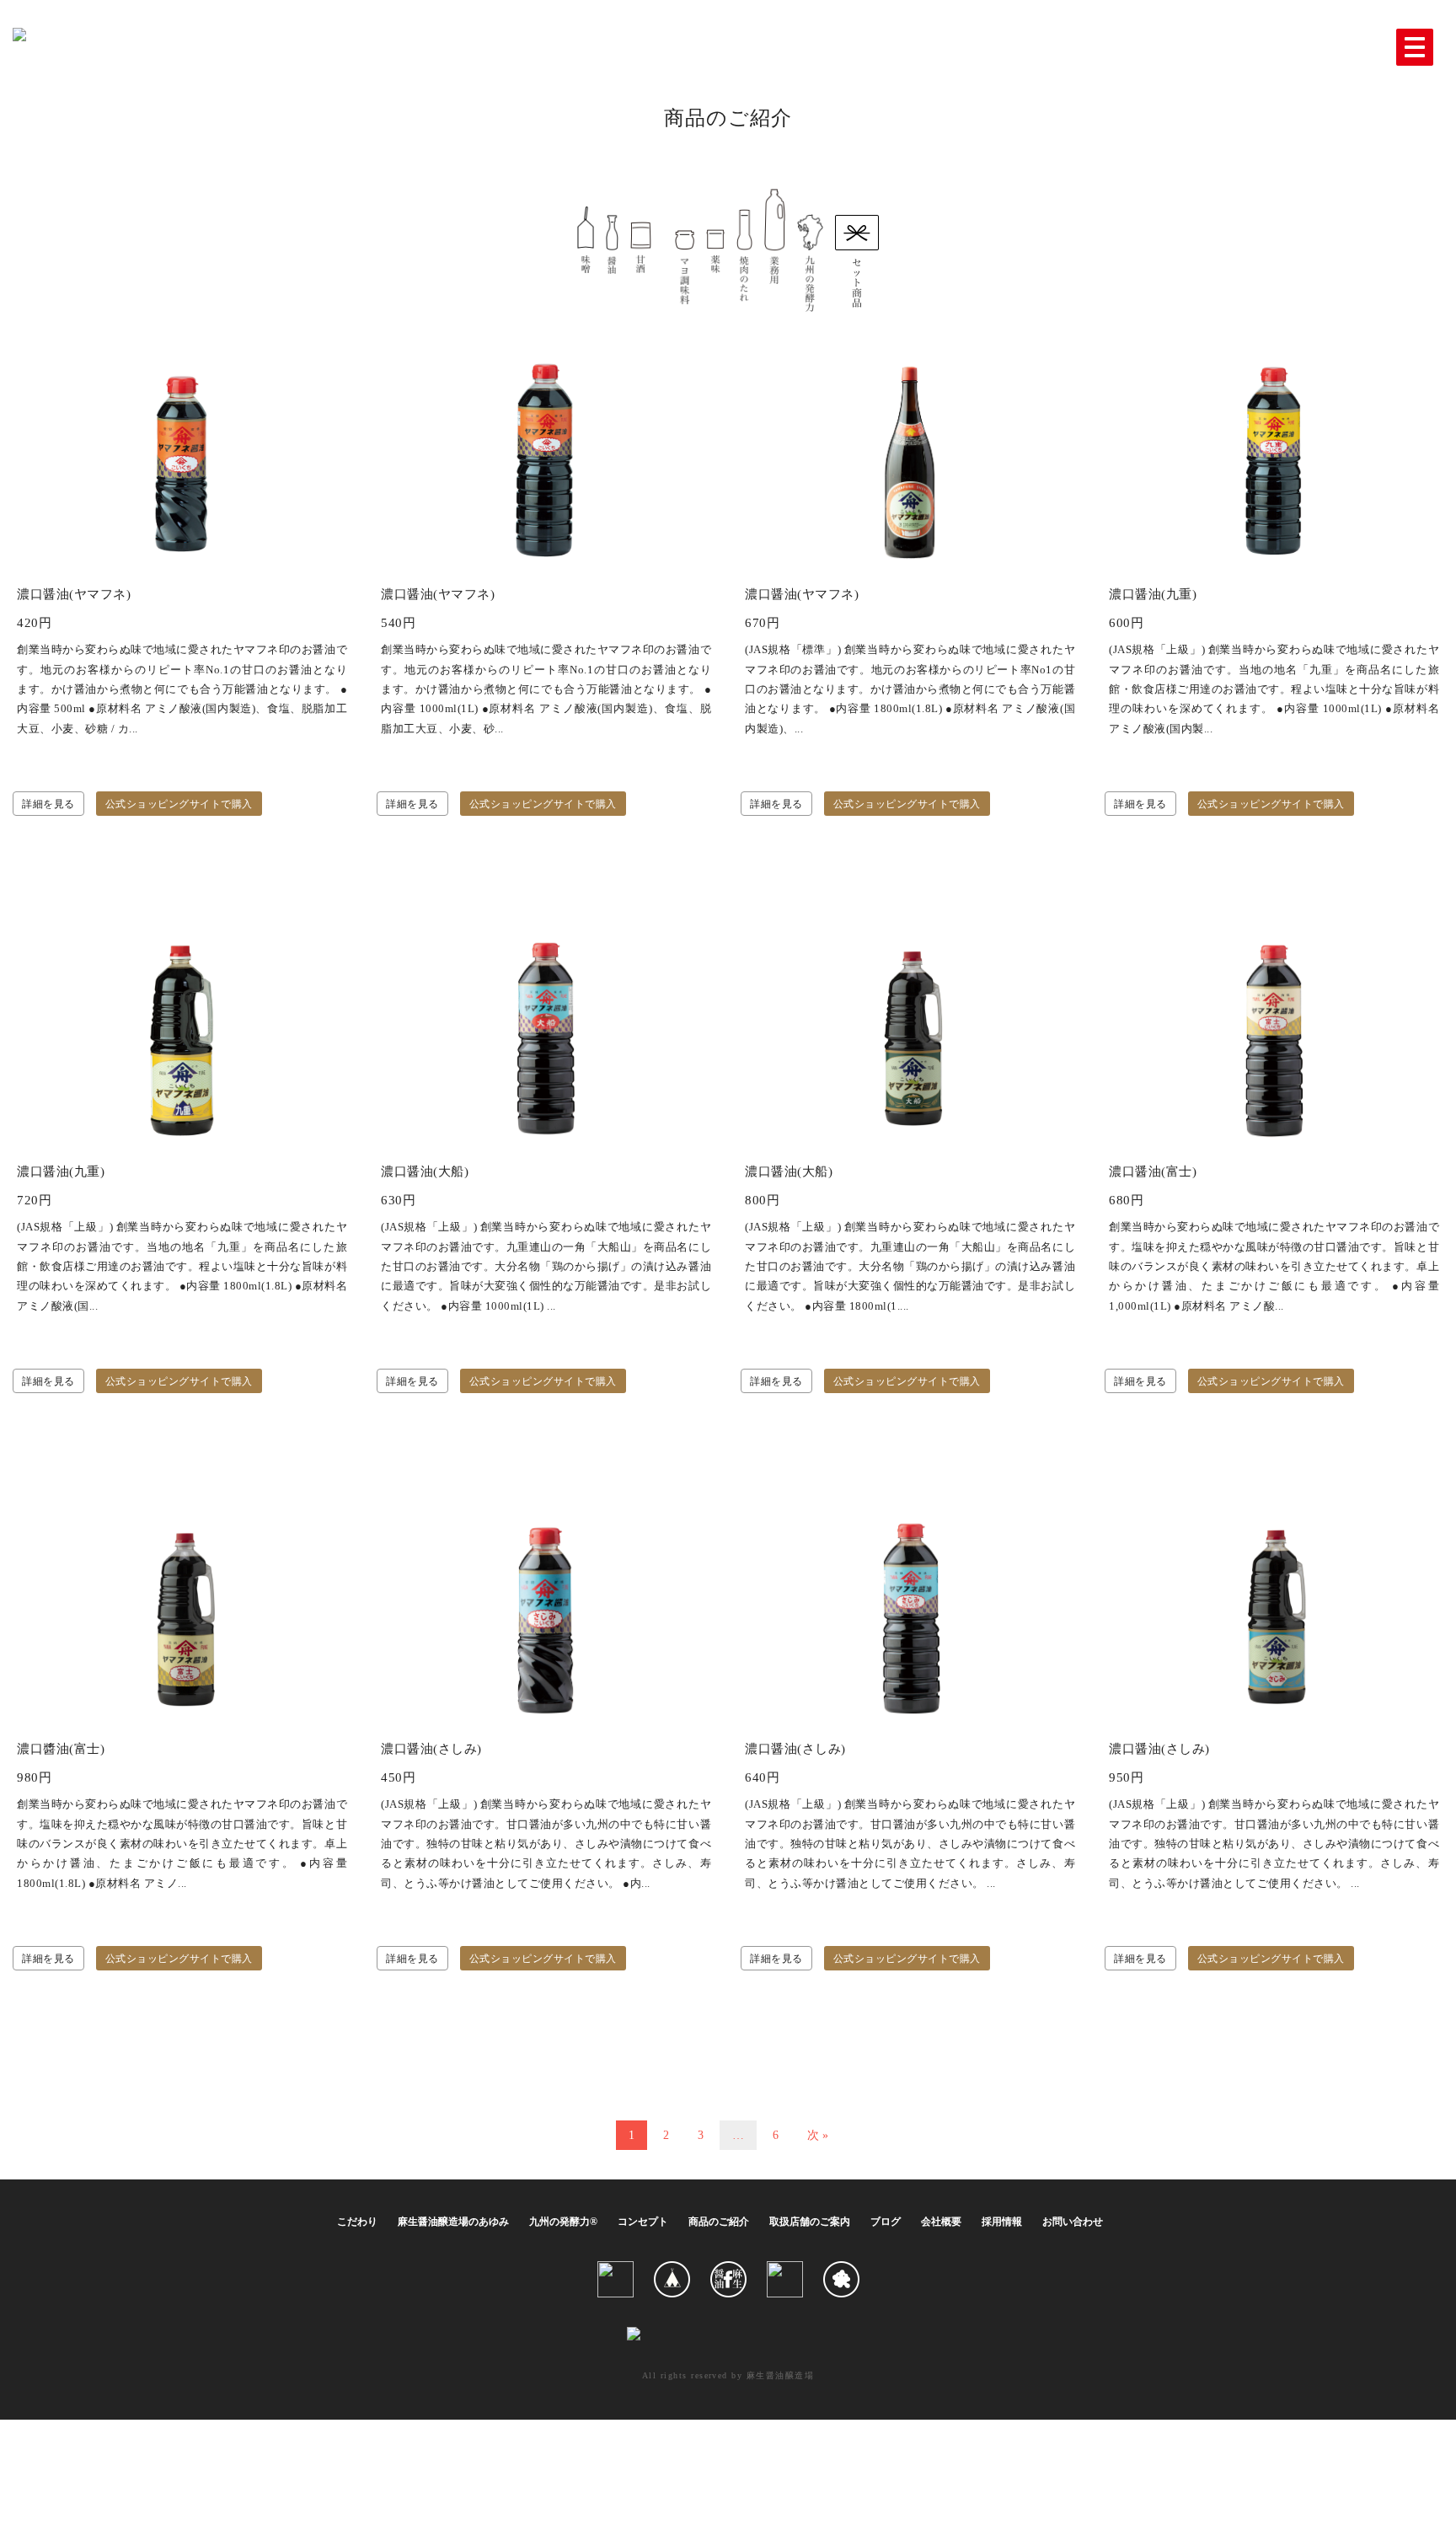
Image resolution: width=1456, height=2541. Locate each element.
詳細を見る (48, 804)
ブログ (886, 2222)
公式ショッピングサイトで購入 (179, 804)
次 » (818, 2135)
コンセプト (643, 2222)
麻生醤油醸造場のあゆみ (453, 2222)
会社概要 (941, 2222)
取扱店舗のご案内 (810, 2222)
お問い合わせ (1073, 2222)
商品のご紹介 (719, 2222)
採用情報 (1002, 2222)
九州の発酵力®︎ (563, 2222)
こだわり (357, 2222)
